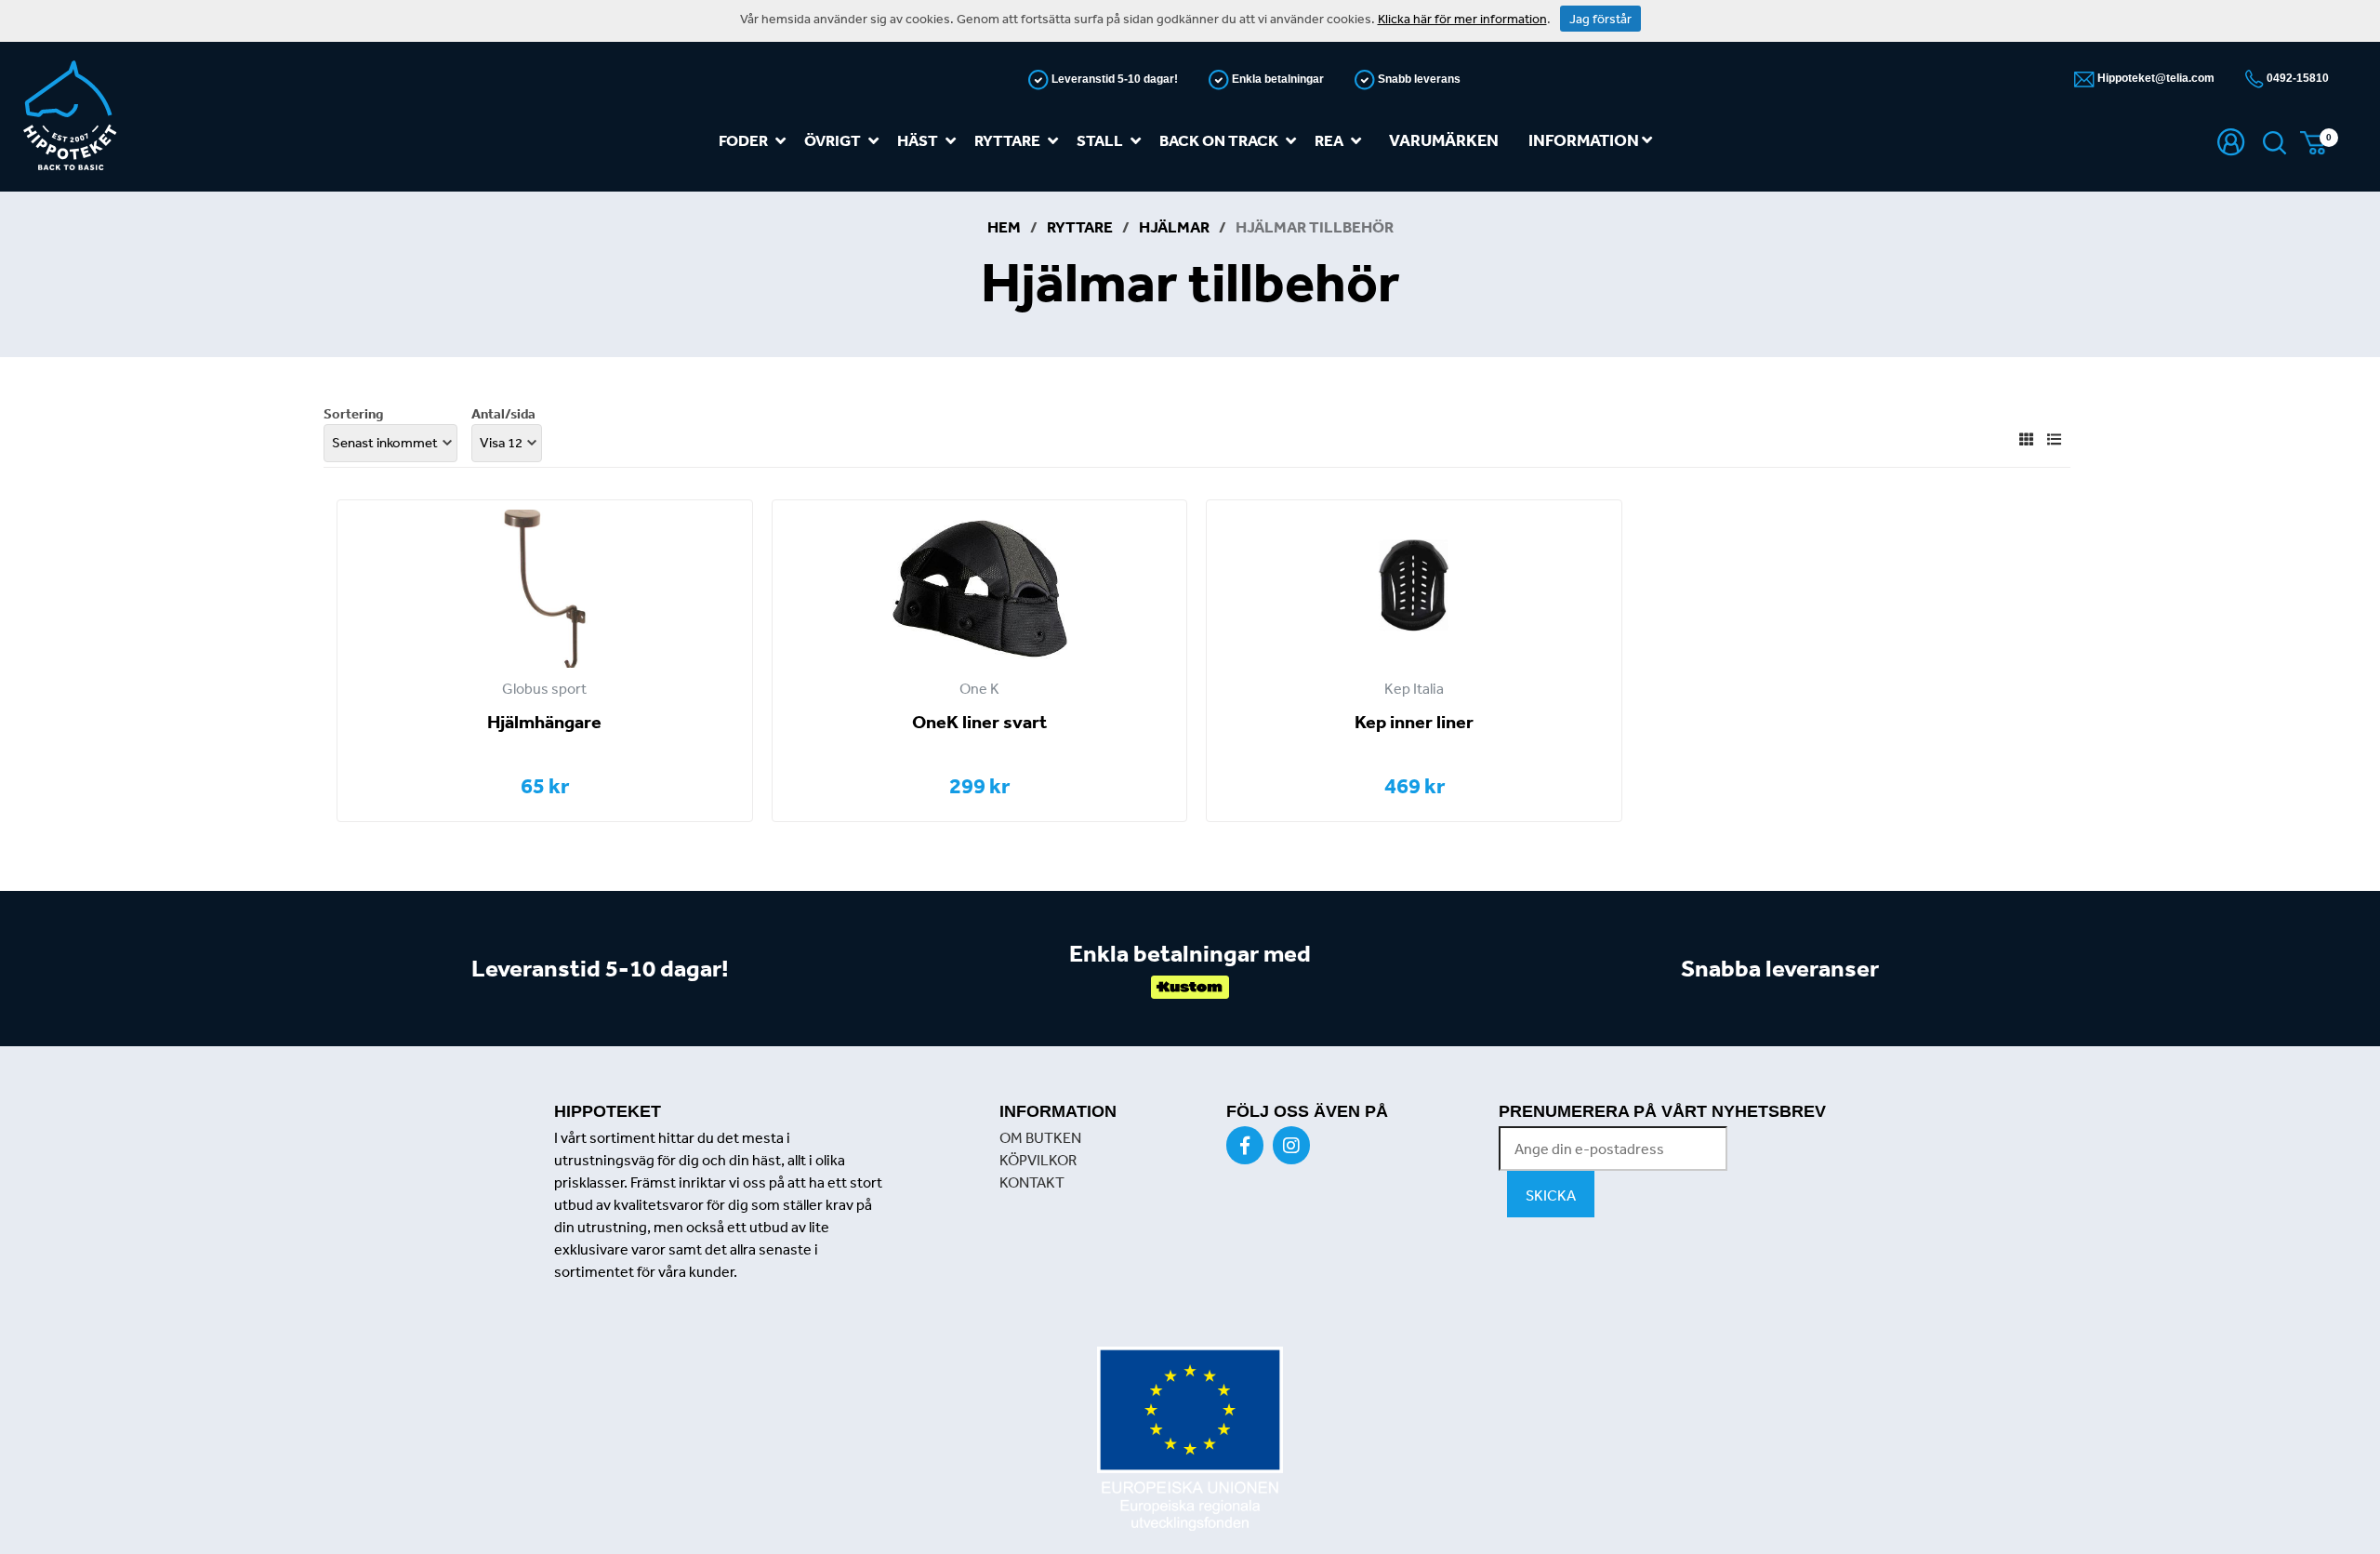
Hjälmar (1174, 226)
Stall (1100, 140)
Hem (1004, 226)
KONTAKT (1032, 1182)
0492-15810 (2296, 78)
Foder (743, 140)
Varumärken (1444, 140)
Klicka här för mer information (1462, 19)
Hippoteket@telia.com (2155, 78)
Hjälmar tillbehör (1315, 226)
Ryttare (1007, 140)
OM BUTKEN (1040, 1137)
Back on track (1219, 140)
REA (1329, 140)
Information (1585, 140)
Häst (918, 140)
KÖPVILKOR (1038, 1160)
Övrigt (833, 140)
